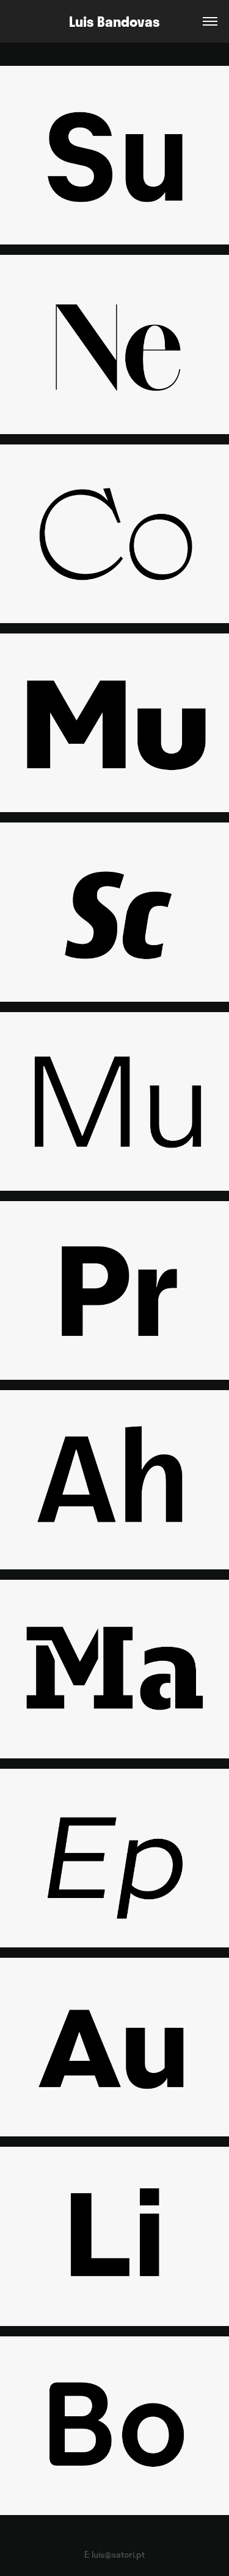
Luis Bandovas (114, 21)
